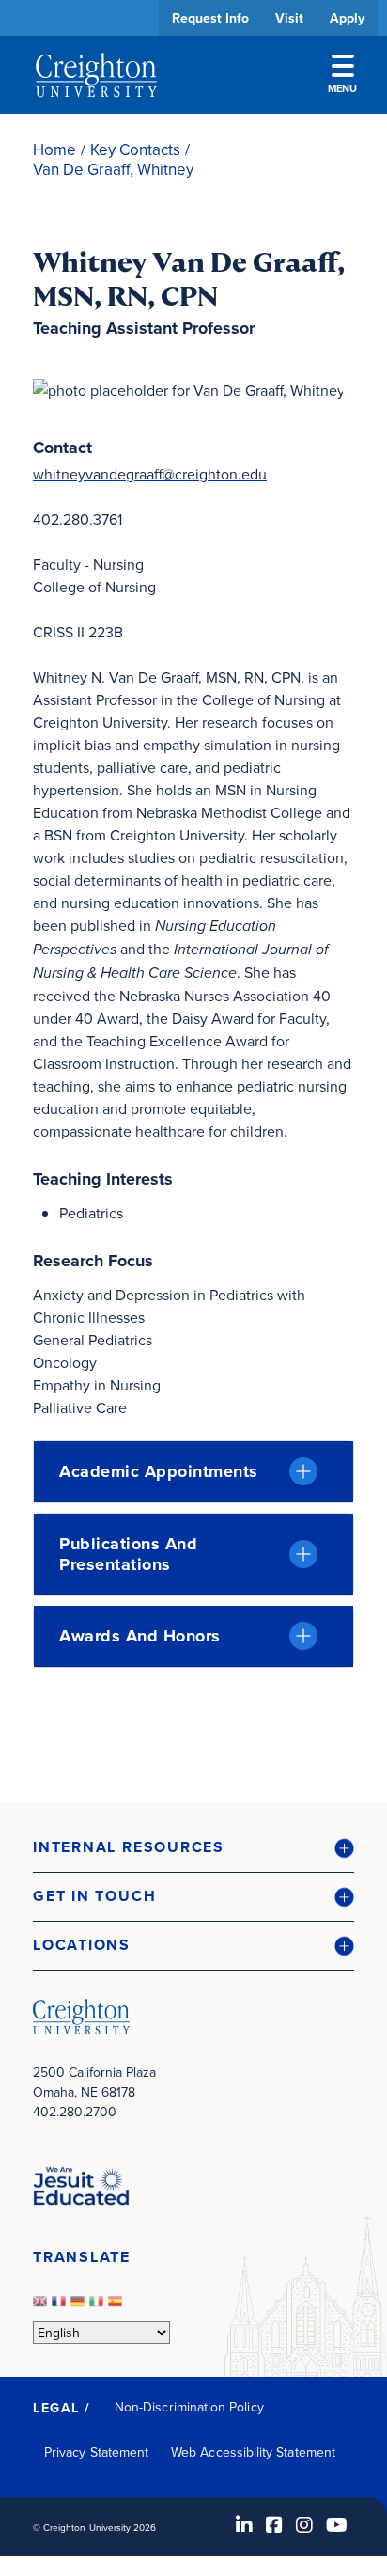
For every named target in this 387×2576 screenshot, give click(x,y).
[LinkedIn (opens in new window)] (244, 2525)
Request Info (210, 18)
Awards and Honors (140, 1636)
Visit (289, 18)
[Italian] (99, 2306)
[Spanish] (117, 2306)
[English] (42, 2306)
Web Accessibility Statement (253, 2452)
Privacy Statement (96, 2452)
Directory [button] (176, 576)
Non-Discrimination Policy (189, 2407)
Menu (342, 88)
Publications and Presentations (128, 1554)
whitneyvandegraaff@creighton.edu (150, 474)
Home (54, 150)
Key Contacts (135, 150)
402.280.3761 (77, 519)
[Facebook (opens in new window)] (274, 2525)
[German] (80, 2306)
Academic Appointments (159, 1471)
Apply (347, 18)
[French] (61, 2306)
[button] (193, 1848)
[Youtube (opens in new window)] (337, 2525)
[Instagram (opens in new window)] (304, 2525)
